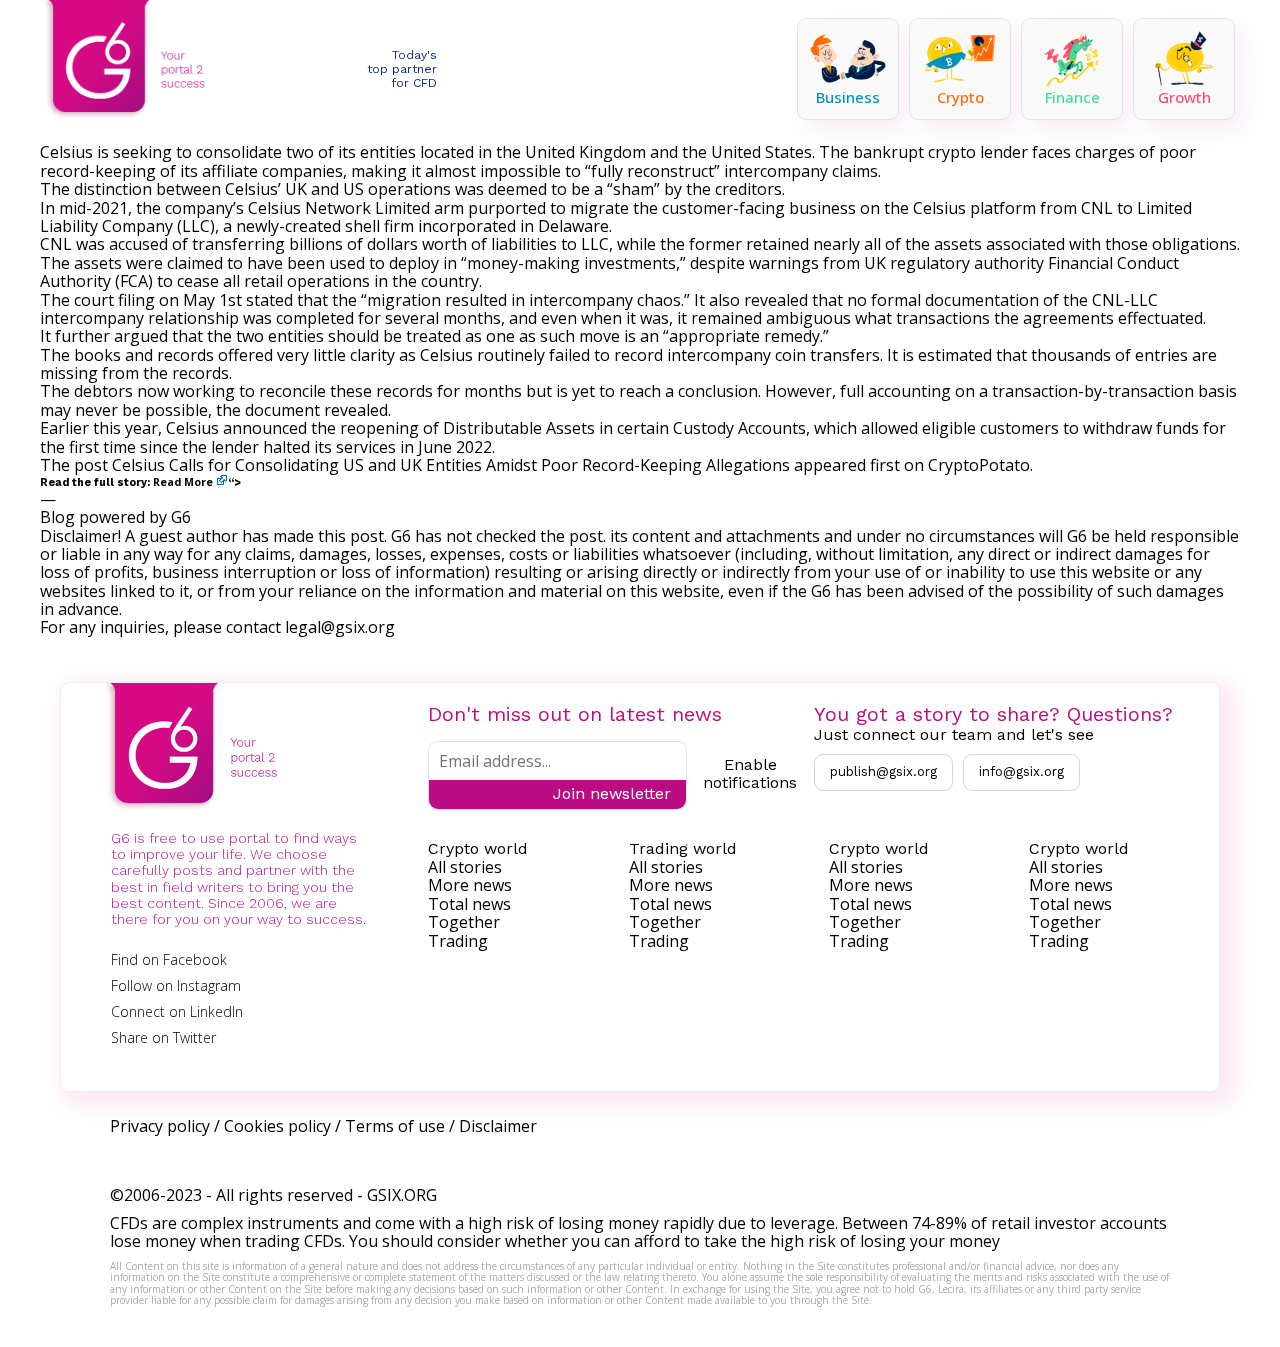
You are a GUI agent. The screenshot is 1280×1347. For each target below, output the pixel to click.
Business (848, 97)
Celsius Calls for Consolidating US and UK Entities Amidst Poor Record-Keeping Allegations (451, 465)
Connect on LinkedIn (177, 1011)
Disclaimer (498, 1126)
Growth (1184, 97)
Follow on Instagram (176, 985)
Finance (1072, 97)
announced (265, 428)
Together (464, 922)
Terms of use (395, 1126)
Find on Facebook (169, 959)
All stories (465, 867)
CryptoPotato (979, 465)
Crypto (960, 97)
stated (269, 300)
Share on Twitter (163, 1037)
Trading (458, 941)
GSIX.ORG (402, 1195)
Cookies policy (277, 1126)
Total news (469, 904)
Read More (183, 482)
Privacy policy (160, 1126)
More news (470, 885)
